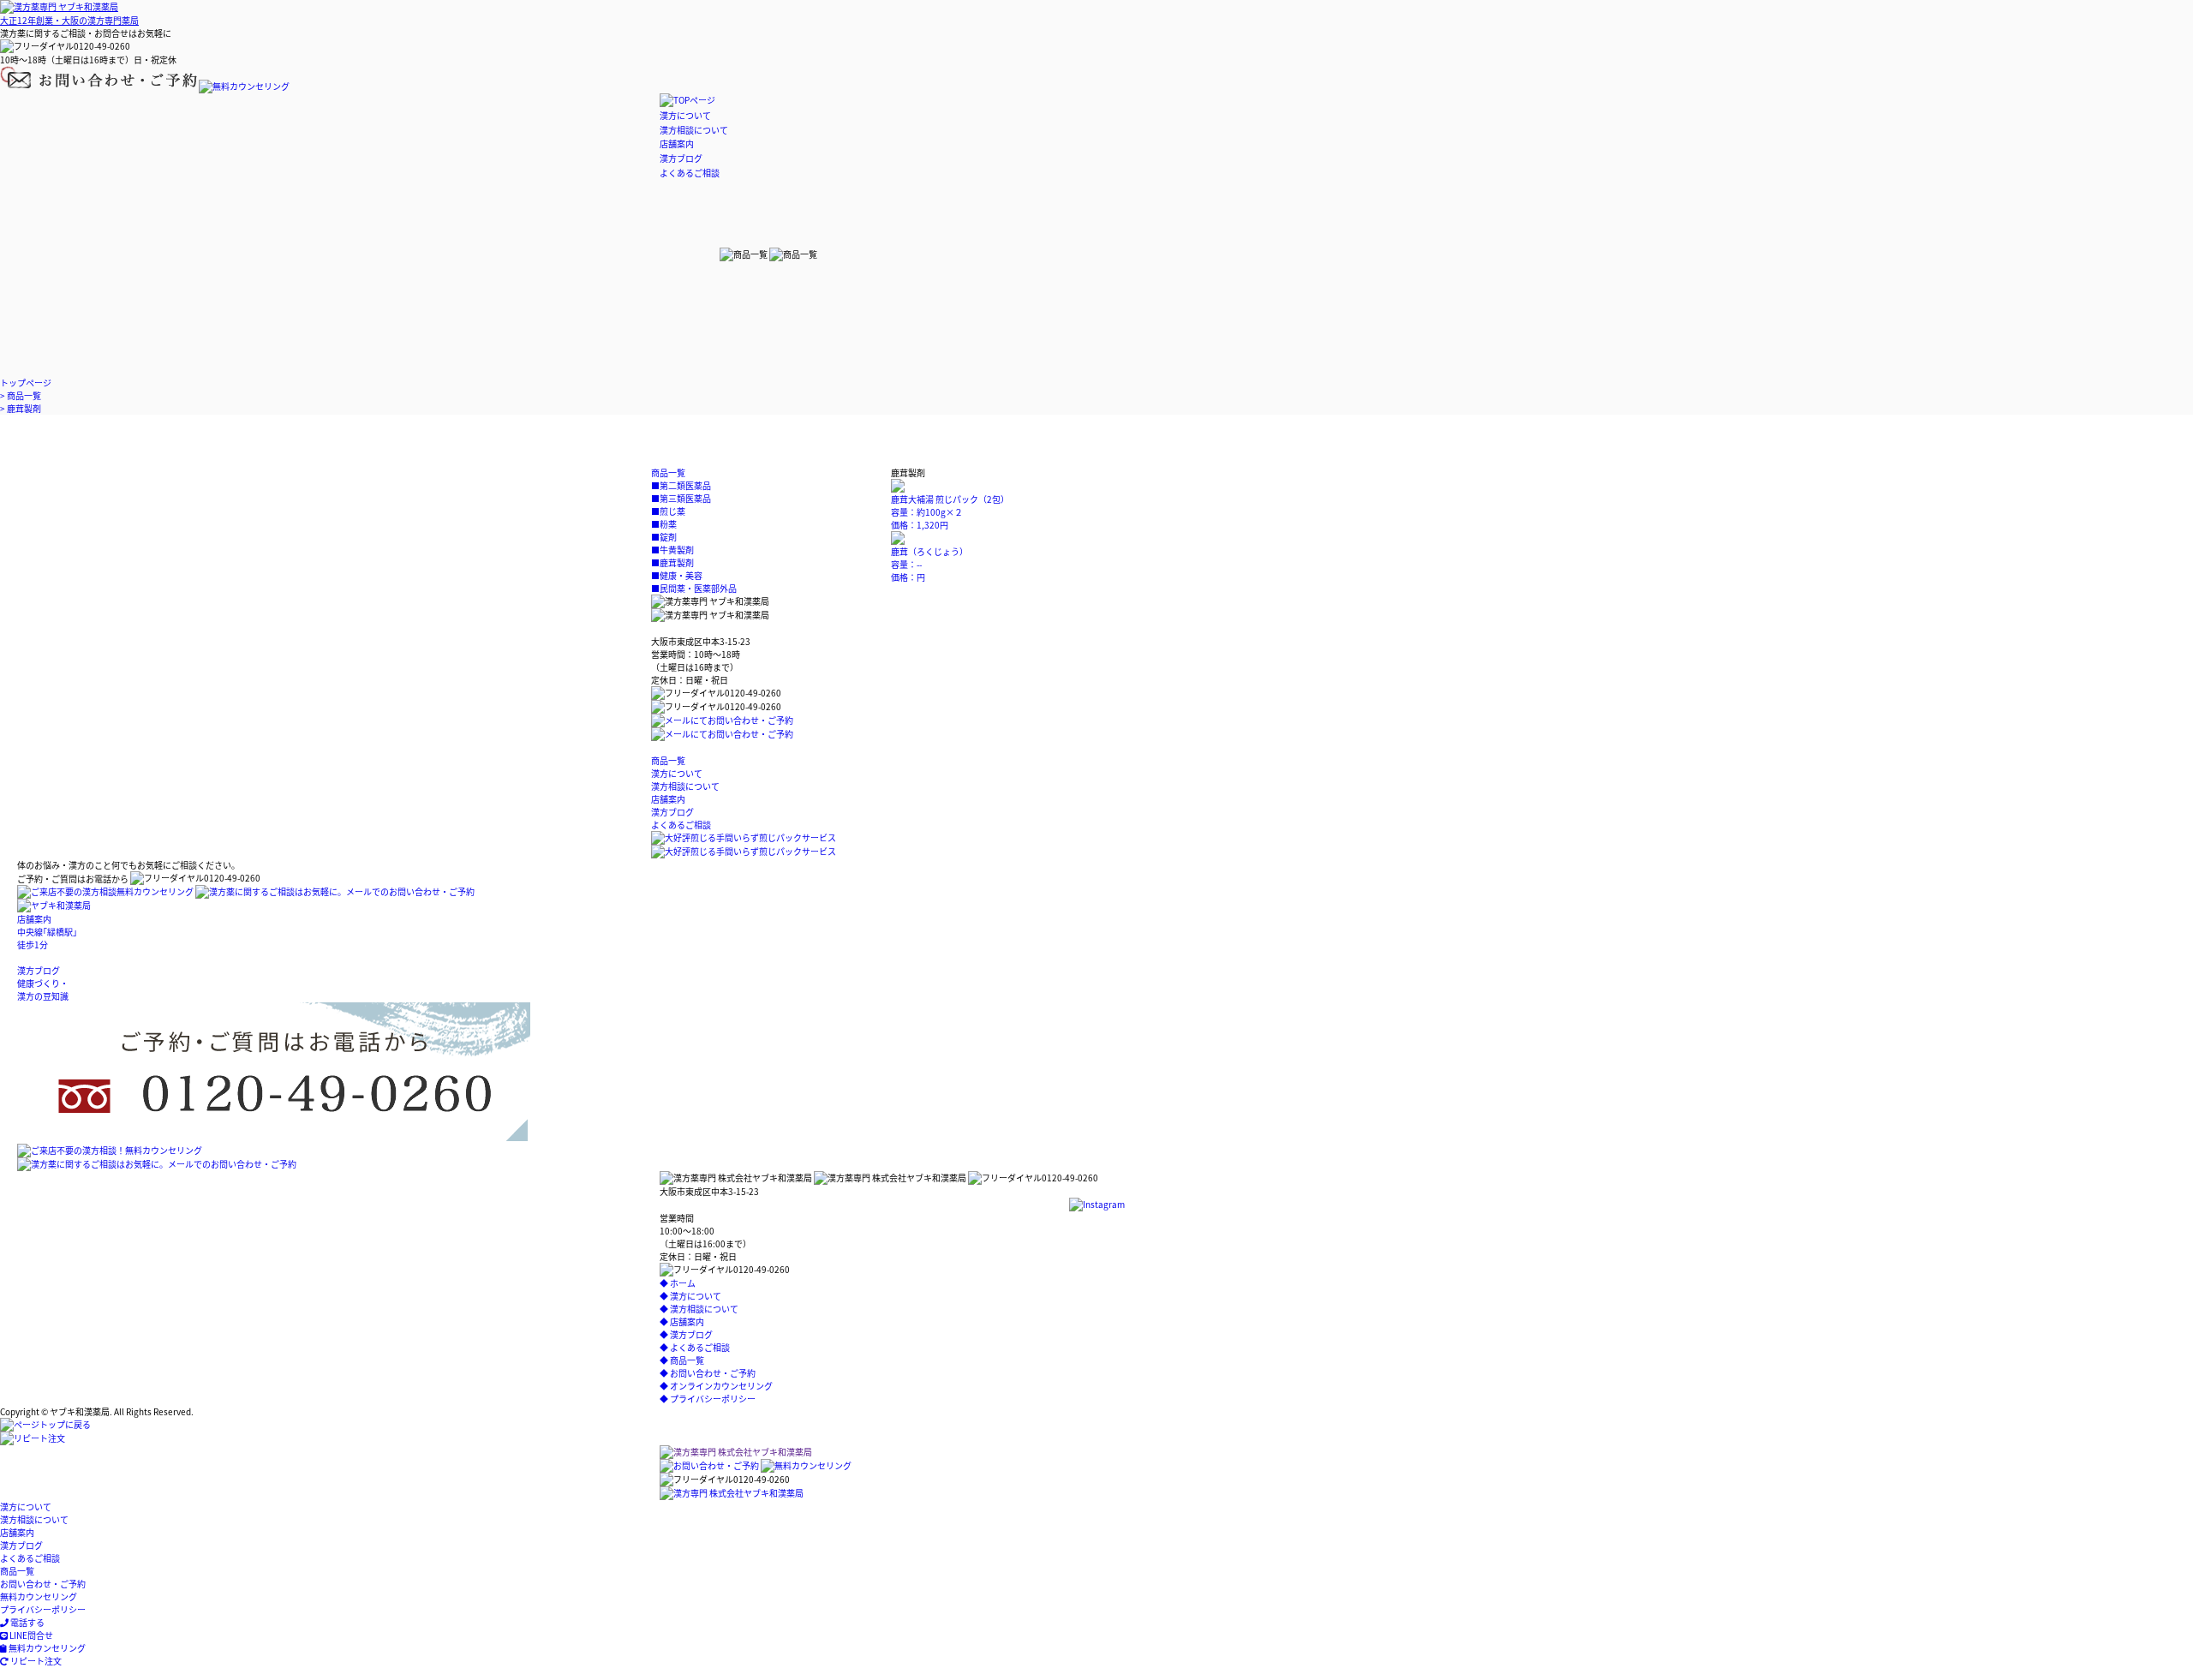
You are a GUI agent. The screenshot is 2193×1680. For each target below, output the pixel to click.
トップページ (26, 383)
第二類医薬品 (681, 485)
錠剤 (664, 537)
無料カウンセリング (39, 1596)
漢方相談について (694, 130)
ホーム (678, 1283)
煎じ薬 (668, 511)
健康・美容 (677, 575)
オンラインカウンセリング (716, 1386)
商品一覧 (682, 1360)
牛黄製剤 (672, 550)
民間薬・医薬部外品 (694, 588)
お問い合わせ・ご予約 (708, 1373)
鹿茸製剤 (672, 562)
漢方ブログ (681, 158)
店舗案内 (677, 143)
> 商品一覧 (21, 395)
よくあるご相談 (690, 173)
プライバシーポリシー (708, 1399)
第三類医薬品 (681, 498)
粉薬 (664, 524)
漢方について (685, 115)
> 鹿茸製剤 (21, 408)
